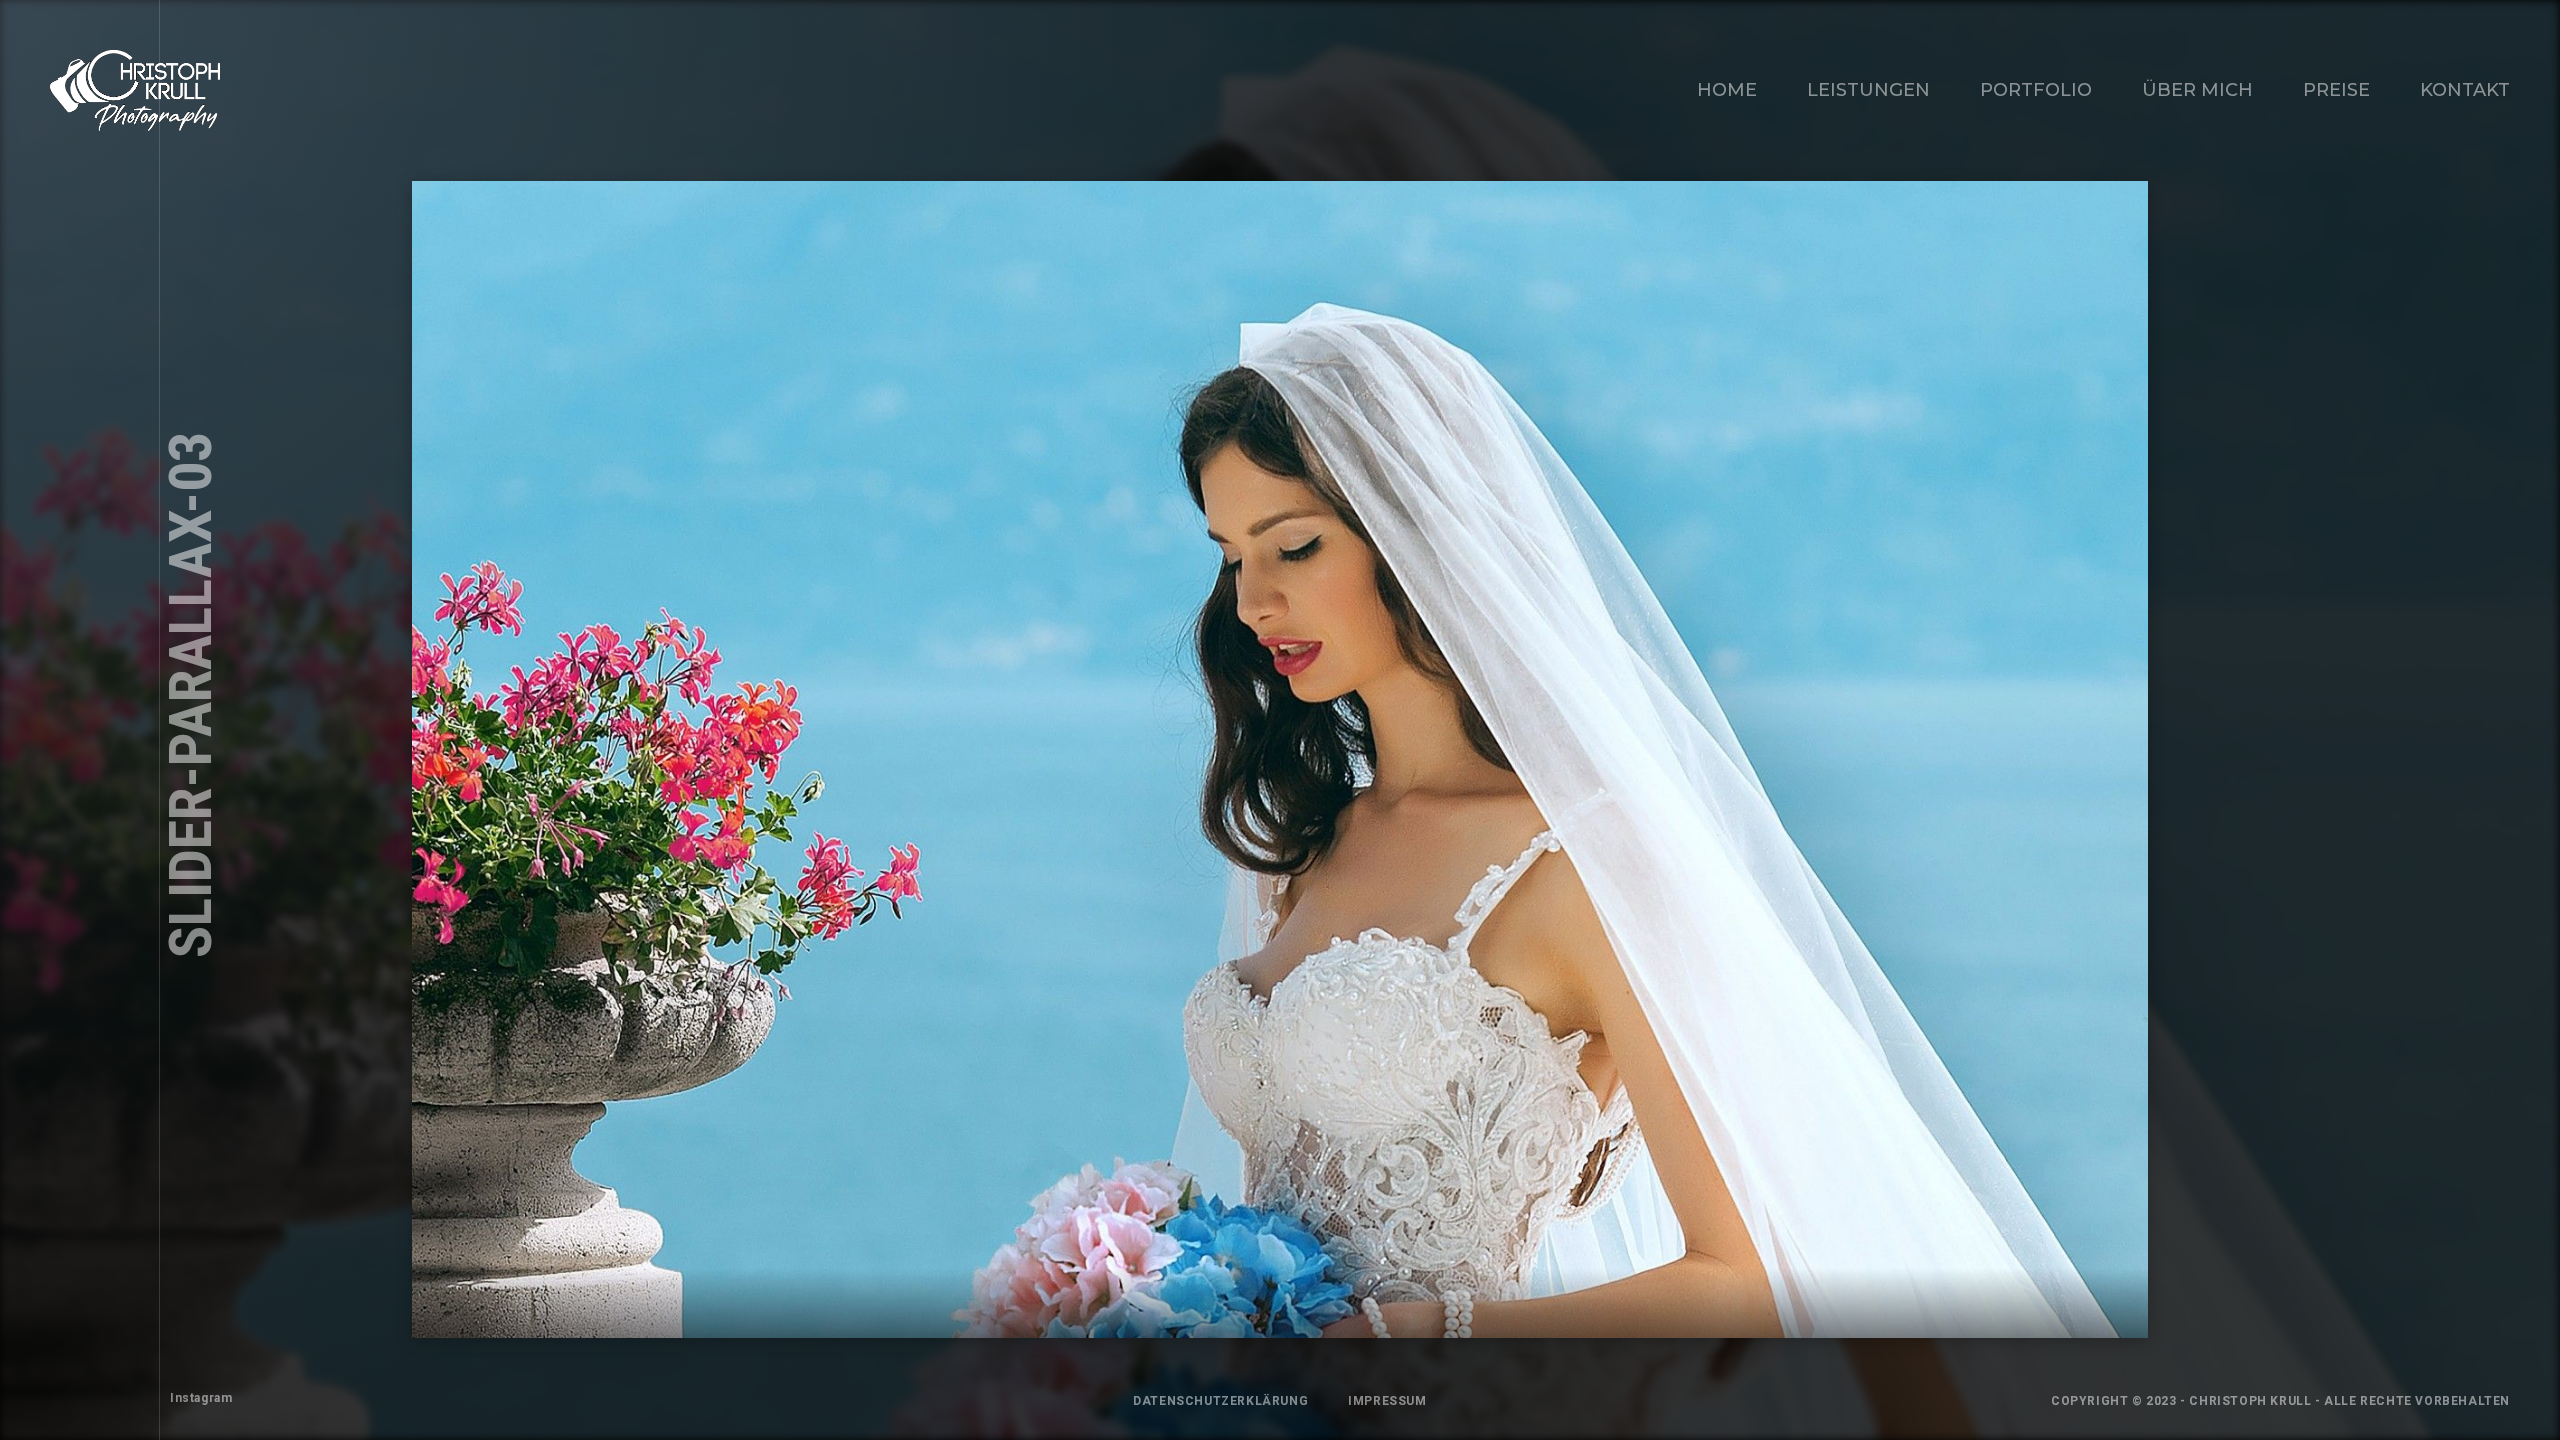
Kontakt (2465, 90)
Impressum (1387, 1401)
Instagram (201, 1398)
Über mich (2197, 90)
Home (1727, 90)
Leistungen (1868, 90)
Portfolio (2036, 90)
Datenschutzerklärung (1220, 1401)
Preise (2336, 90)
